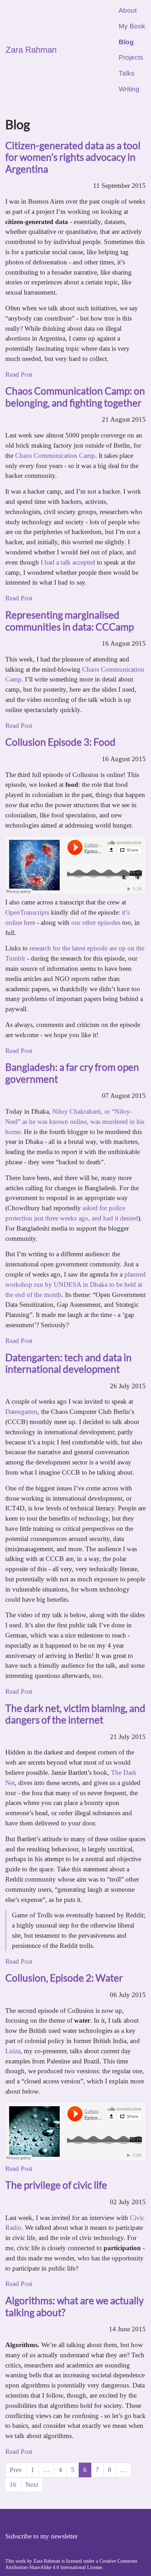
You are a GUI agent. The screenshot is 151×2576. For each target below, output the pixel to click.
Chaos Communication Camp (55, 456)
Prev (16, 2470)
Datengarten (21, 1412)
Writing (129, 89)
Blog (126, 42)
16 (15, 2485)
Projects (131, 57)
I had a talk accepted (68, 562)
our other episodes (96, 923)
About (128, 10)
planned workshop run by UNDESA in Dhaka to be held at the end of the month (75, 1284)
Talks (127, 73)
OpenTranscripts (27, 912)
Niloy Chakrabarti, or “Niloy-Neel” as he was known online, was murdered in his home (75, 1122)
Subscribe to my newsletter (41, 2536)
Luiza (13, 2051)
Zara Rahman (31, 50)
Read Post (19, 374)
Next (32, 2485)
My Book (132, 26)
